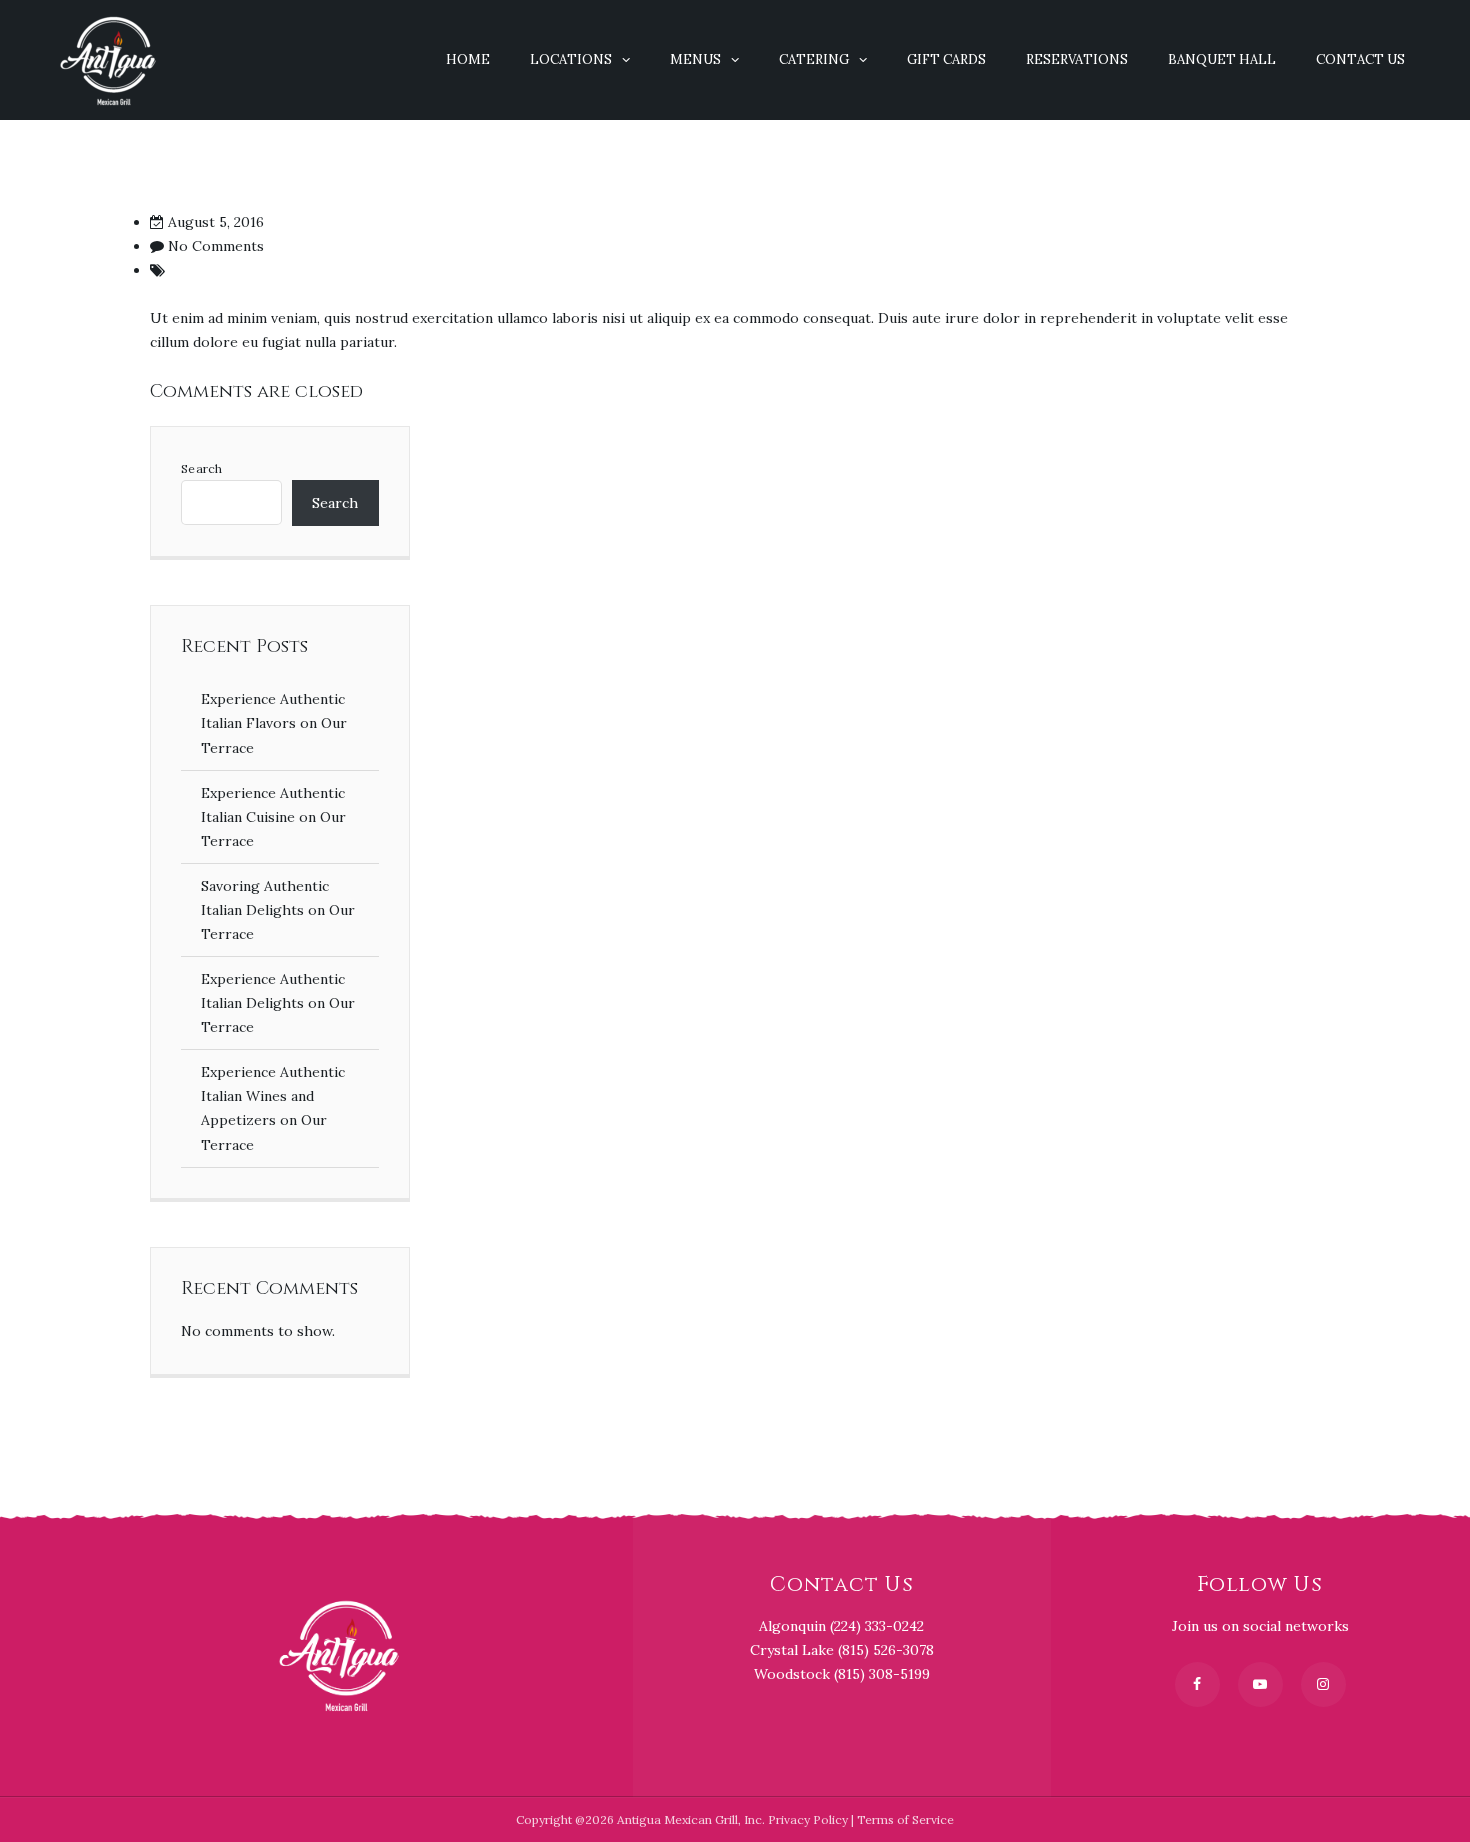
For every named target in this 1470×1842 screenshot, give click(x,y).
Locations (571, 59)
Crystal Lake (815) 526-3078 (842, 1650)
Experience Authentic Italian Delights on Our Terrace (278, 1003)
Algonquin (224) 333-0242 (841, 1626)
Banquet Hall (1222, 59)
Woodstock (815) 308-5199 (842, 1674)
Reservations (1077, 59)
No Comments (216, 246)
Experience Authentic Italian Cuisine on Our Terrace (273, 817)
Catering (814, 59)
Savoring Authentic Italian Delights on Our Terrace (278, 910)
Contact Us (1360, 59)
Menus (695, 59)
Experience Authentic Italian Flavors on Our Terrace (274, 723)
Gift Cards (946, 59)
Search (202, 469)
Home (468, 59)
